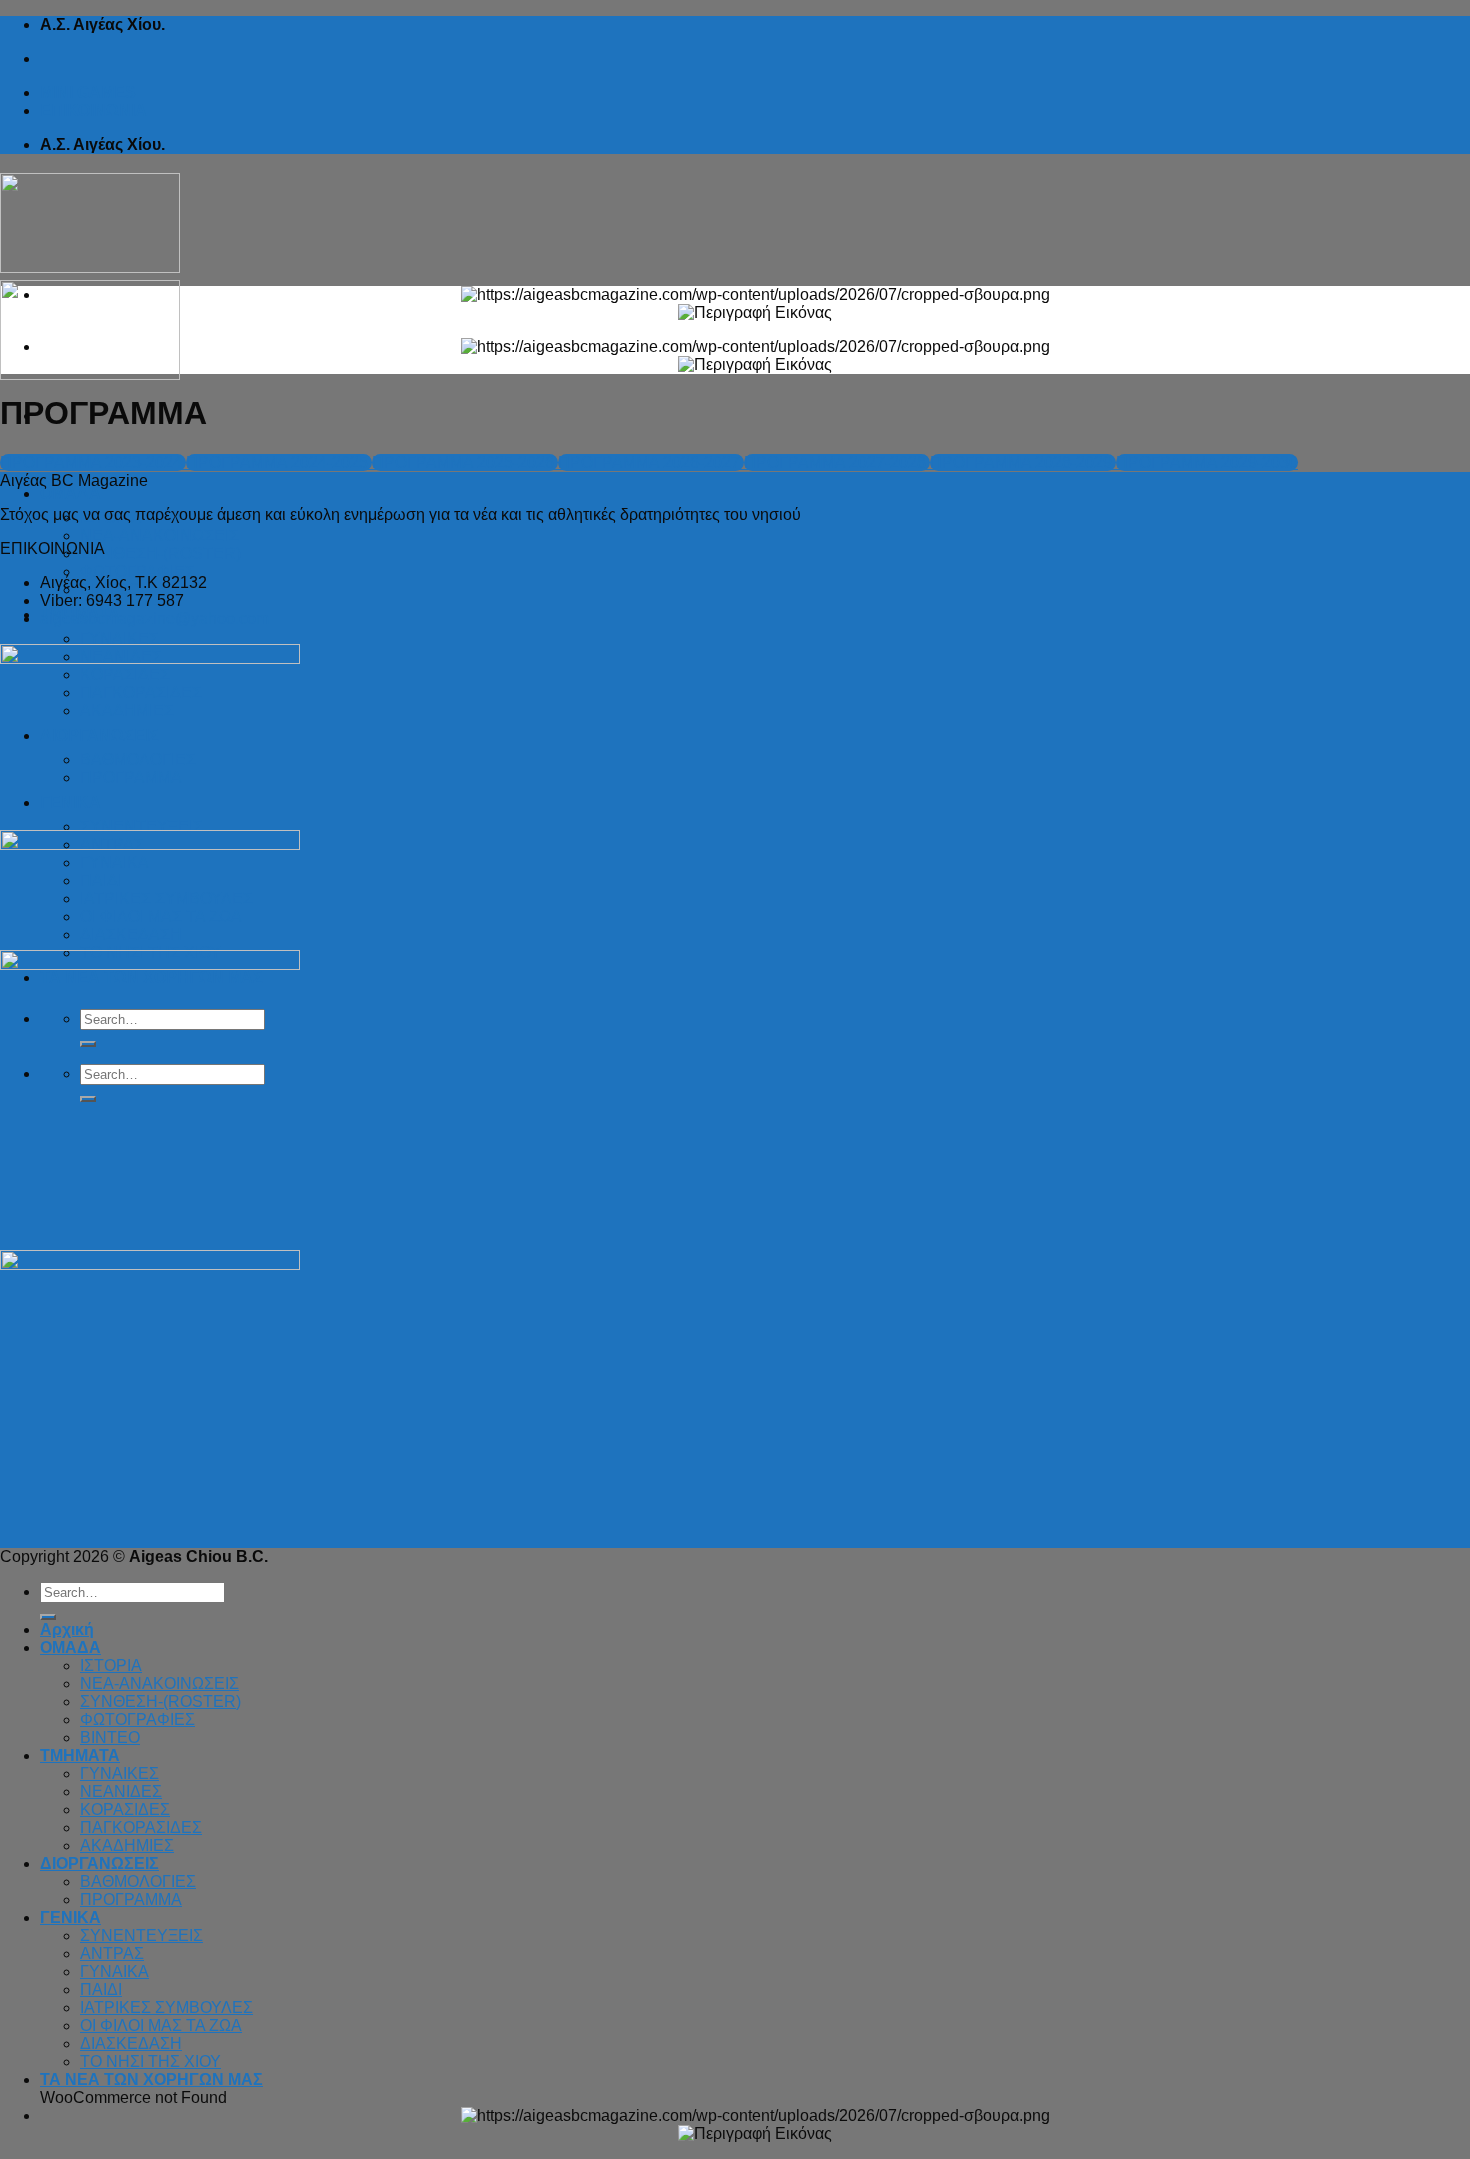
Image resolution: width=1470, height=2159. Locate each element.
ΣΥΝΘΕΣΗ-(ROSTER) (160, 553)
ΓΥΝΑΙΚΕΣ (119, 638)
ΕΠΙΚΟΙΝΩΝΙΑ (93, 110)
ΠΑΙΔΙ (101, 1989)
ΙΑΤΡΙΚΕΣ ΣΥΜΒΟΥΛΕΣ (166, 2007)
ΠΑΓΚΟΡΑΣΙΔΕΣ (141, 1827)
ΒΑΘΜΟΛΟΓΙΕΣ (138, 1881)
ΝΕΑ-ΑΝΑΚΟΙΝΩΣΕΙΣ (159, 535)
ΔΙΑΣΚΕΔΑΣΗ (131, 2043)
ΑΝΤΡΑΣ (112, 1953)
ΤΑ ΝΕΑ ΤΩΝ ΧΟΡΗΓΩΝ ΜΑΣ (151, 2079)
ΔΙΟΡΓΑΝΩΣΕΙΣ (99, 1863)
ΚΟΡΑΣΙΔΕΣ (125, 1809)
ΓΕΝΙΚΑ (70, 1917)
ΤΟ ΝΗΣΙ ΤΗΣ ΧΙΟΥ (150, 2061)
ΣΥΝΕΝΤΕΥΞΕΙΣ (141, 1935)
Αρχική (67, 1629)
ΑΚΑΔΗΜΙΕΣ (127, 1845)
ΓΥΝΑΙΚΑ (114, 1971)
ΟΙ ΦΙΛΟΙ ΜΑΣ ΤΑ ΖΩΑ (161, 2025)
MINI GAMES (88, 92)
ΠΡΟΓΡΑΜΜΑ (131, 1899)
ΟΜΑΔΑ (70, 493)
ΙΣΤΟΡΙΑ (111, 1665)
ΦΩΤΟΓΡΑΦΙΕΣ (137, 571)
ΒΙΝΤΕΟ (110, 1737)
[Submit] (48, 1617)
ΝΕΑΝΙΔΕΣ (121, 1791)
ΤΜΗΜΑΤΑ (80, 1755)
